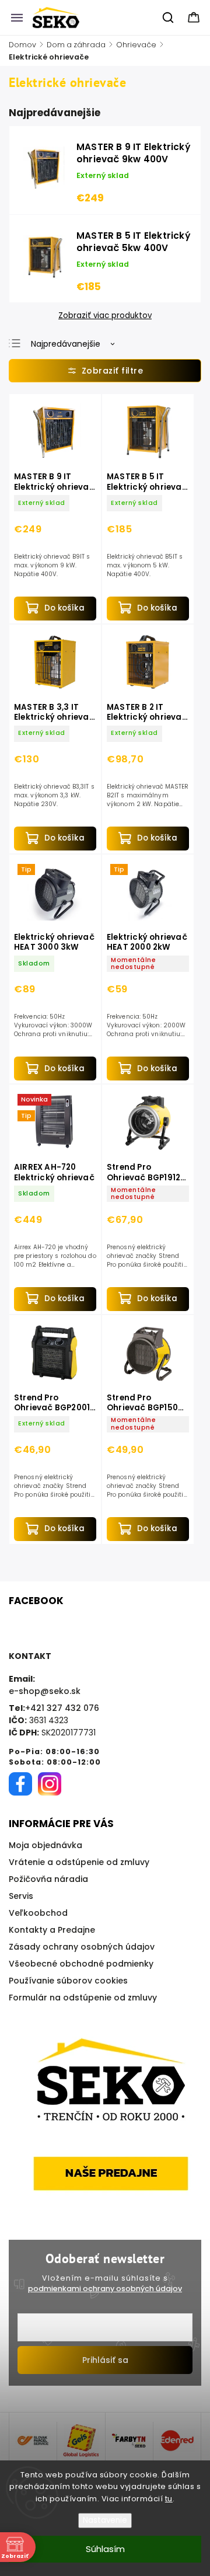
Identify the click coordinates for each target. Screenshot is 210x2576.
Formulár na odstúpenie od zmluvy (83, 1998)
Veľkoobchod (38, 1913)
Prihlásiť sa (105, 2360)
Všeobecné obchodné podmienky (81, 1964)
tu (169, 2499)
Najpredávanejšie (66, 344)
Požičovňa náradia (48, 1879)
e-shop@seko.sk (45, 1691)
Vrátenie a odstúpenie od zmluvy (79, 1862)
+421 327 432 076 (62, 1708)
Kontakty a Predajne (52, 1930)
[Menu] (17, 18)
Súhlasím (105, 2549)
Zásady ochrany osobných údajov (82, 1947)
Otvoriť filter (105, 371)
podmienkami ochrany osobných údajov (105, 2289)
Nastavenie (105, 2520)
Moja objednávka (45, 1845)
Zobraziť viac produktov (105, 316)
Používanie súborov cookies (68, 1981)
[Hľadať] (169, 18)
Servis (21, 1896)
